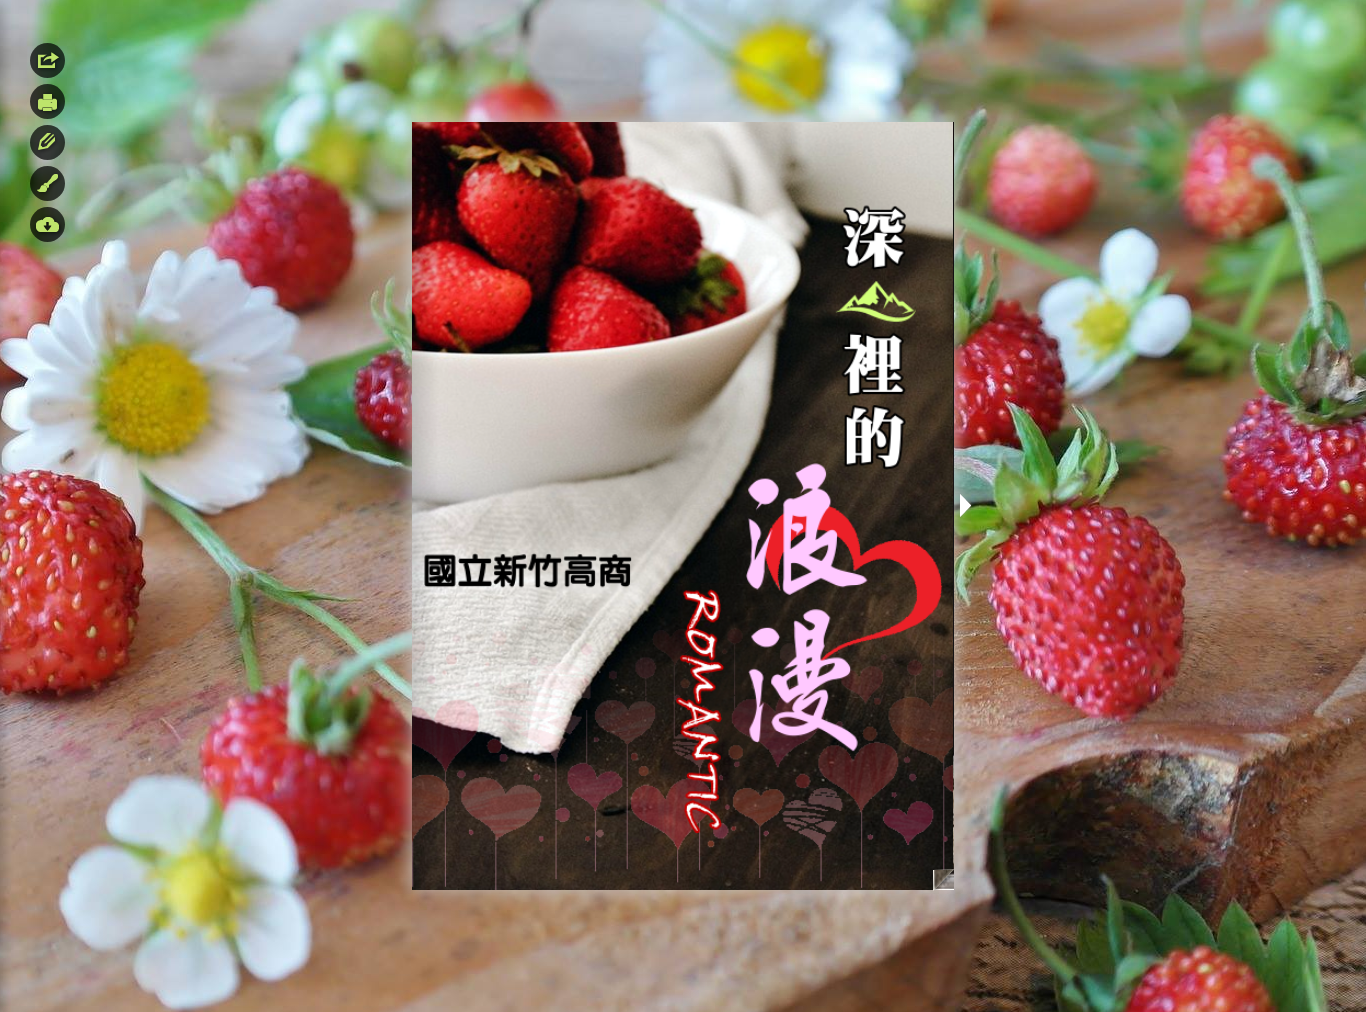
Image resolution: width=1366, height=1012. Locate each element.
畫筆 (47, 183)
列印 (47, 101)
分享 (47, 60)
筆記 (47, 142)
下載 (47, 224)
